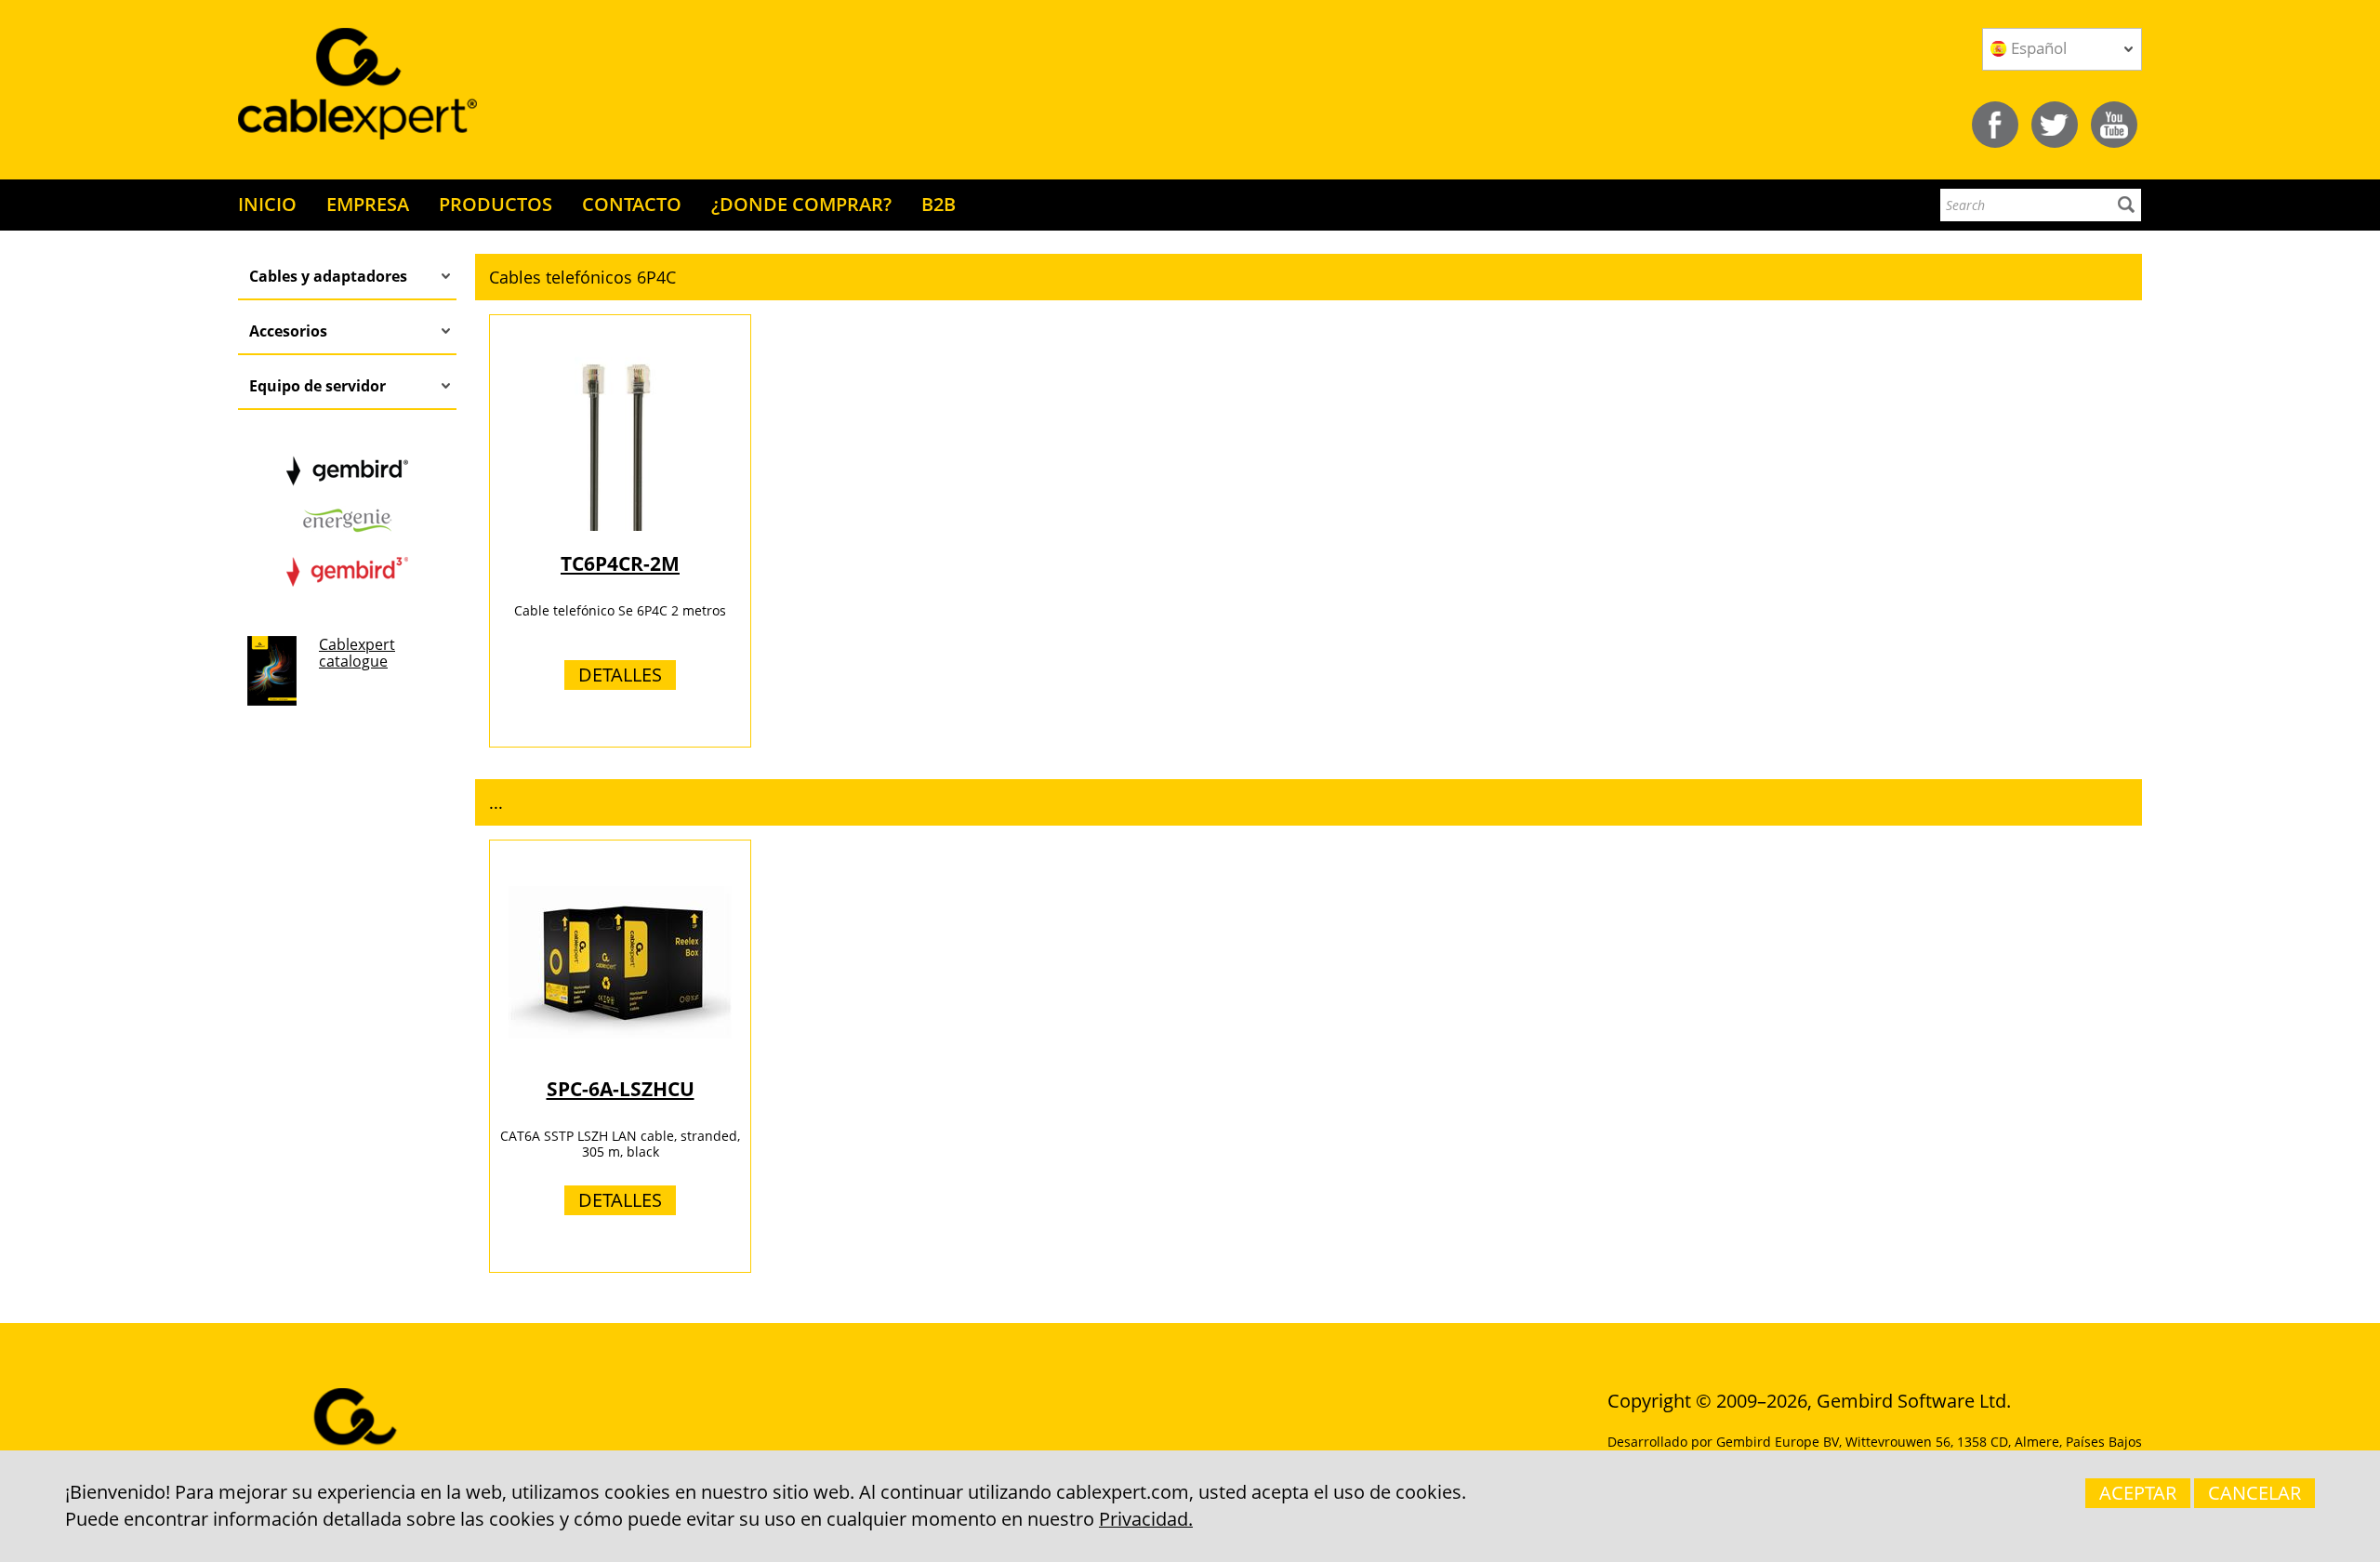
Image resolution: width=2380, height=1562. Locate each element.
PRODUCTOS (496, 204)
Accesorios (288, 331)
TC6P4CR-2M (620, 563)
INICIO (267, 204)
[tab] (1309, 277)
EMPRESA (368, 204)
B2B (939, 204)
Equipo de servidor (317, 386)
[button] (1309, 277)
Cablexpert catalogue (357, 653)
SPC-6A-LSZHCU (621, 1089)
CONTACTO (632, 204)
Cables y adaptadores (328, 276)
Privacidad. (1146, 1519)
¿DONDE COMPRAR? (801, 204)
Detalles (620, 675)
